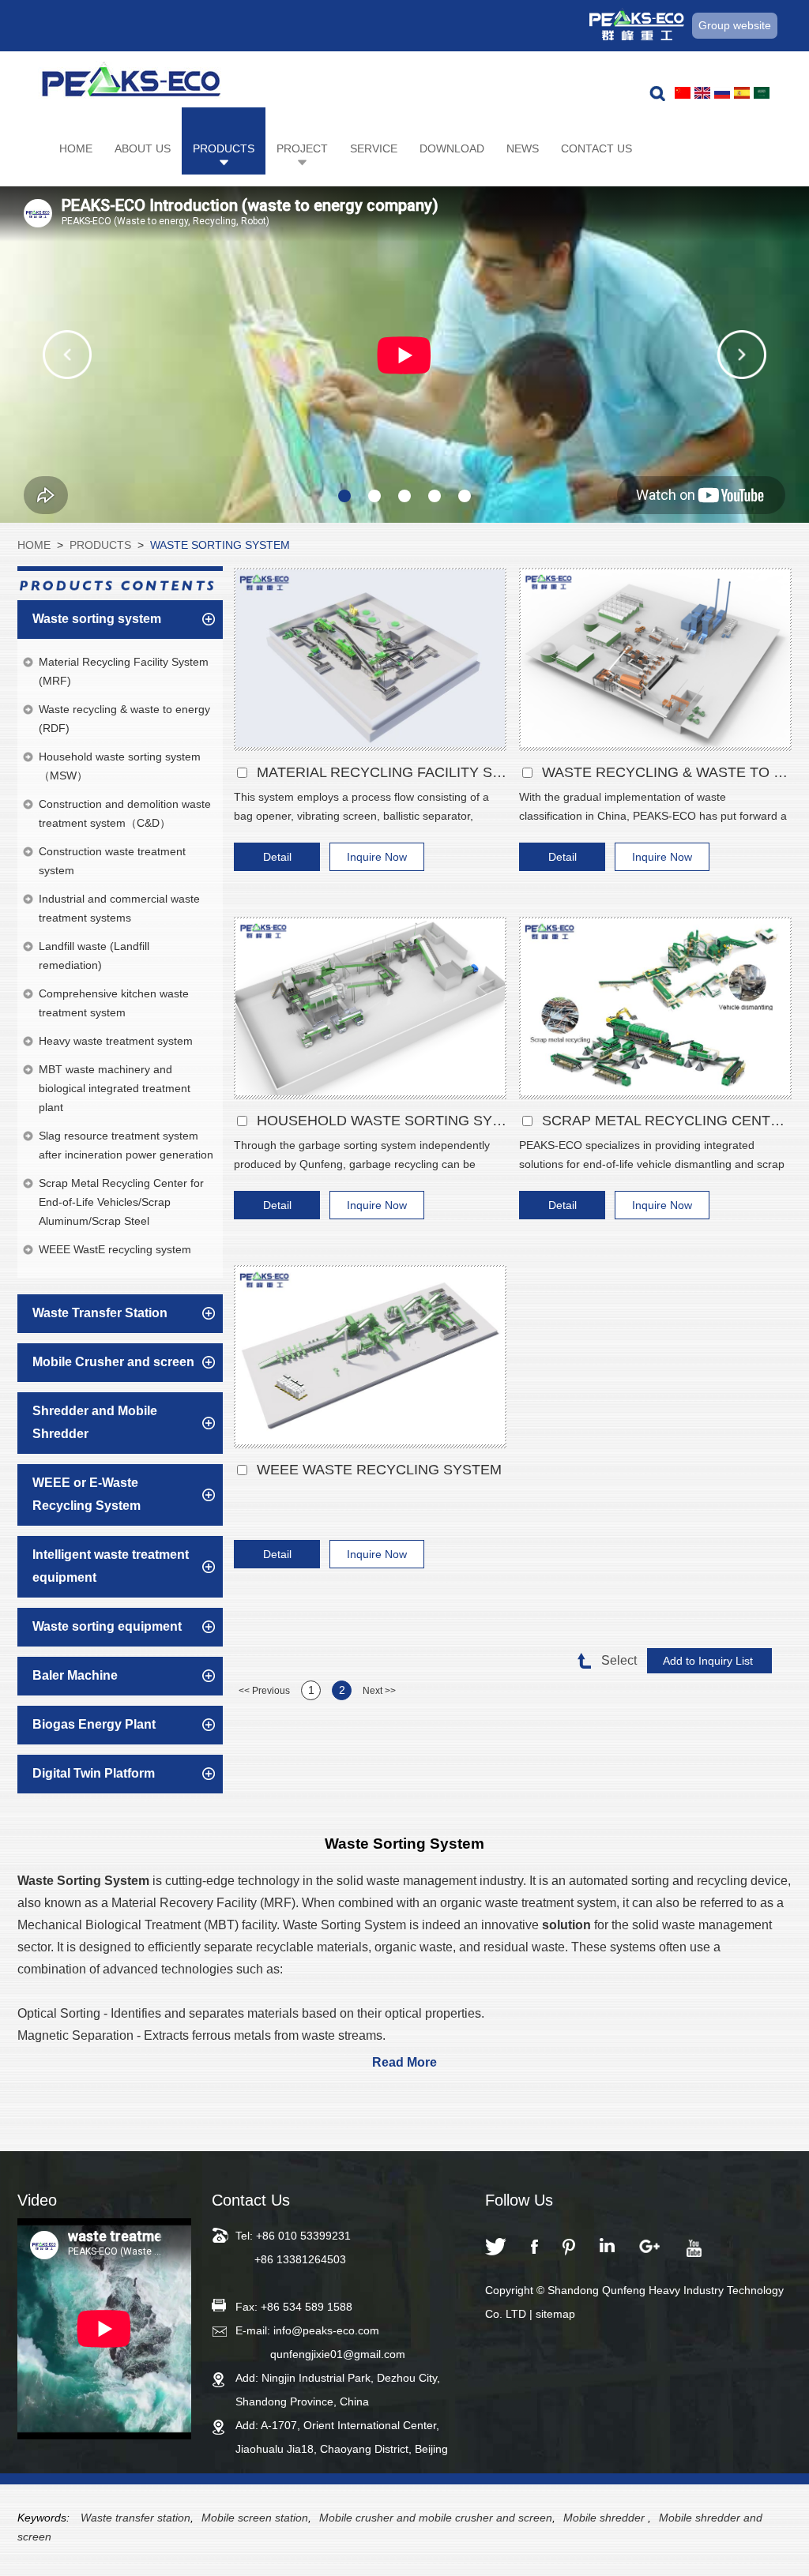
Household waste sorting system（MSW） (382, 1121)
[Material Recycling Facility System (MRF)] (370, 659)
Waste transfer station (135, 2518)
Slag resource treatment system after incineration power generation (126, 1145)
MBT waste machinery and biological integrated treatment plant (115, 1088)
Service (374, 148)
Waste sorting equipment (107, 1626)
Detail (277, 857)
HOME (34, 545)
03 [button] (404, 496)
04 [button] (435, 496)
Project (302, 148)
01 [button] (344, 496)
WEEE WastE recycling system (379, 1470)
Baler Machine (75, 1675)
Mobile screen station (255, 2518)
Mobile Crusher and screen (113, 1362)
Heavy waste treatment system (116, 1041)
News (523, 148)
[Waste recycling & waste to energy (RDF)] (655, 659)
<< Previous (264, 1691)
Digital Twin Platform (94, 1773)
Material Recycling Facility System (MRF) (382, 772)
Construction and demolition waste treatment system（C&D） (125, 813)
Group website (735, 25)
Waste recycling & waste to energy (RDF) (667, 772)
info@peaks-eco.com (326, 2330)
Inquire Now (377, 857)
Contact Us (596, 148)
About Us (143, 148)
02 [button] (374, 496)
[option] (404, 355)
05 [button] (465, 496)
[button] (67, 355)
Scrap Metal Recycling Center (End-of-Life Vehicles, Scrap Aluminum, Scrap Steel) (667, 1121)
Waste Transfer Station (100, 1313)
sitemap (555, 2314)
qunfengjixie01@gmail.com (338, 2354)
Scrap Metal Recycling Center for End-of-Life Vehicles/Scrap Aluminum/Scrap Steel (121, 1202)
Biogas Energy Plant (94, 1724)
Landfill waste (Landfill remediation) (94, 956)
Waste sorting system (220, 545)
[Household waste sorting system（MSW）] (370, 1008)
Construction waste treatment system (112, 861)
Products (224, 148)
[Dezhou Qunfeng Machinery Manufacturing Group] (131, 84)
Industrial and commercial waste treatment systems (119, 908)
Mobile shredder (606, 2518)
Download (452, 148)
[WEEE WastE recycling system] (370, 1357)
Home (76, 148)
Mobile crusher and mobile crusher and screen (436, 2518)
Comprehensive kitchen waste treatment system (114, 1003)
